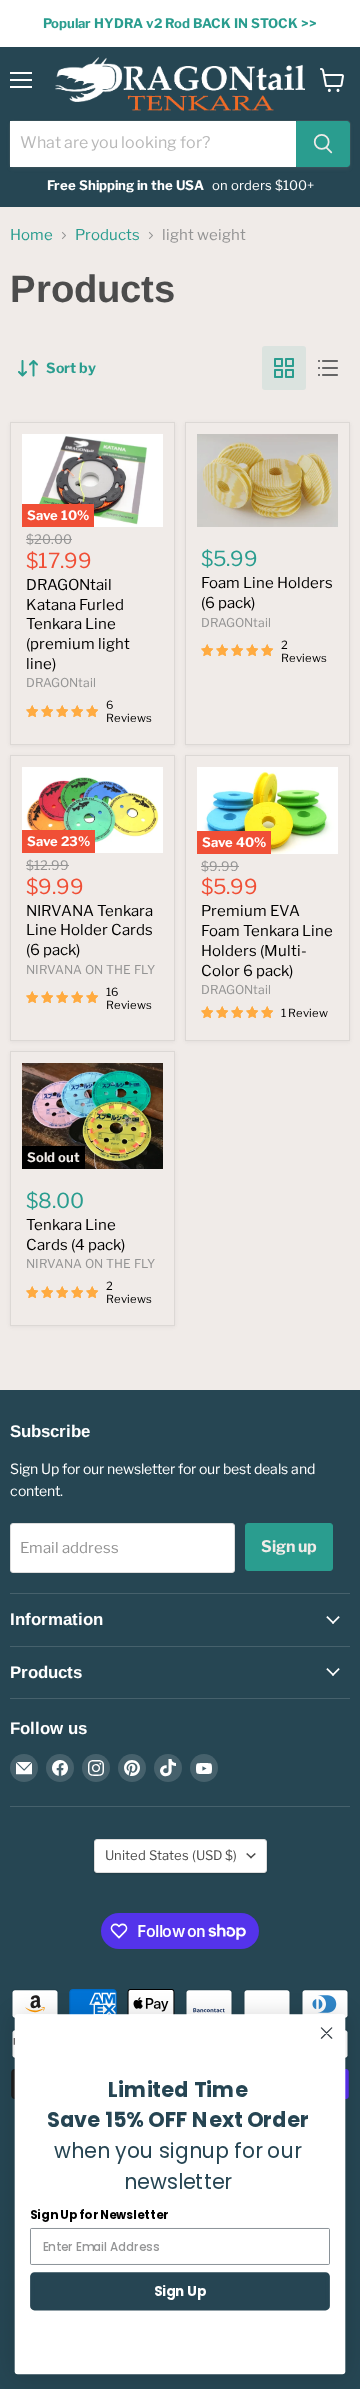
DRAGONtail (61, 682)
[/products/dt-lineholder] (267, 480)
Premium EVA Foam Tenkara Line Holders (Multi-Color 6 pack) (267, 940)
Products (107, 235)
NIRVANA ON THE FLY (90, 969)
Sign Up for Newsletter (99, 2214)
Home (31, 235)
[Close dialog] (327, 2033)
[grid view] (284, 368)
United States (171, 1855)
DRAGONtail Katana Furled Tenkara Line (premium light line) (78, 624)
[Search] (323, 144)
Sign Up (180, 2291)
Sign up (289, 1546)
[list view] (328, 368)
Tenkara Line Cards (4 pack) (75, 1235)
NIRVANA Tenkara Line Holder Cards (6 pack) (89, 930)
